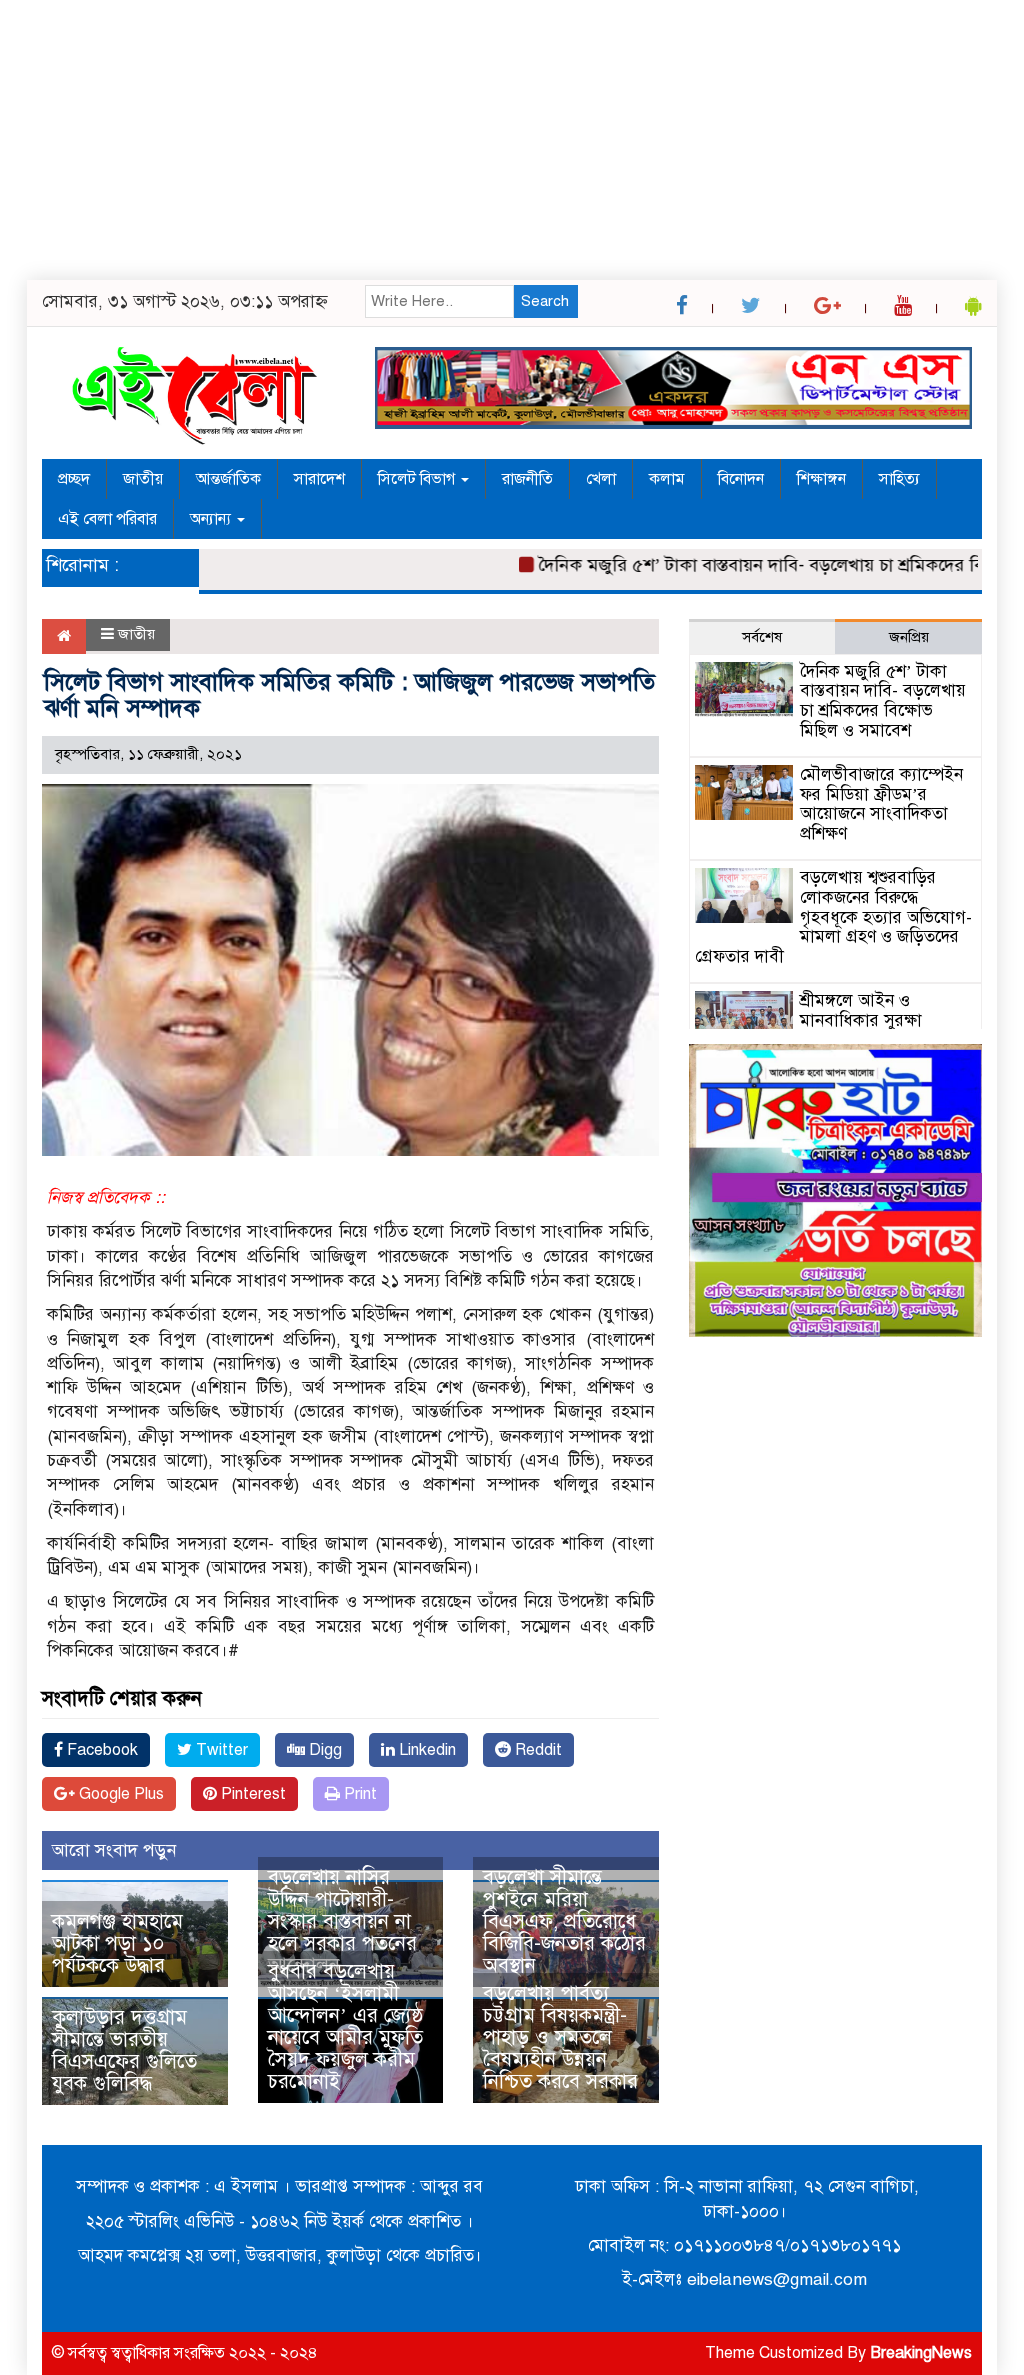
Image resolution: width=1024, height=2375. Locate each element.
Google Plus (119, 1794)
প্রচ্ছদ (74, 479)
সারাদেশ (319, 479)
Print (358, 1794)
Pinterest (251, 1794)
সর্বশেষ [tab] (762, 637)
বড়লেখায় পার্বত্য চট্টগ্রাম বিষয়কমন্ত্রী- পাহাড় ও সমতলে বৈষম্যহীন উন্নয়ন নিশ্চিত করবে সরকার (560, 2037)
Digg (323, 1750)
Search (545, 301)
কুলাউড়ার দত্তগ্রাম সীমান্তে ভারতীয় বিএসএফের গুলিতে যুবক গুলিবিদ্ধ (124, 2050)
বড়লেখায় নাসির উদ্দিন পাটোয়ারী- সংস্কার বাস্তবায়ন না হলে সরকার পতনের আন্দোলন (342, 1921)
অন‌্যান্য (212, 519)
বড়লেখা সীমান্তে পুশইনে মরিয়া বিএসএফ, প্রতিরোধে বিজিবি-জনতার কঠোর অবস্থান (564, 1921)
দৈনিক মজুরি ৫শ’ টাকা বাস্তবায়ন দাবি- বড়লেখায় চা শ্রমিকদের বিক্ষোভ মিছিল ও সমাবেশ (883, 701)
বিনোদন (741, 479)
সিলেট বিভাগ (418, 479)
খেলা (601, 479)
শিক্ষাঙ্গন (821, 479)
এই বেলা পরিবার (107, 519)
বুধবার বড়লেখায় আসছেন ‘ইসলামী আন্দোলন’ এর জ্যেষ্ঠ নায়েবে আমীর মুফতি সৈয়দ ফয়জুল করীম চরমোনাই (346, 2026)
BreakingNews (921, 2353)
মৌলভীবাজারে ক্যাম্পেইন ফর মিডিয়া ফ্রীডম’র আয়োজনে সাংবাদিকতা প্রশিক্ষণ (881, 804)
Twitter (220, 1750)
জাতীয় (143, 479)
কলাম (667, 479)
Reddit (536, 1750)
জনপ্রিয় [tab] (909, 637)
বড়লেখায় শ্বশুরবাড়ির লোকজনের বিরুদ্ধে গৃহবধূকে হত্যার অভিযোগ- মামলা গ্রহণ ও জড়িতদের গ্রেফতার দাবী (833, 917)
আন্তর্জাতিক (228, 479)
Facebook (100, 1750)
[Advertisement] (512, 140)
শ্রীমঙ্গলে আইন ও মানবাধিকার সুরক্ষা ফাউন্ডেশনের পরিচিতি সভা (885, 1020)
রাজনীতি (527, 479)
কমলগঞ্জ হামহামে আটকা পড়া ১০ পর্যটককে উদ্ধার (117, 1943)
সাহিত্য (899, 479)
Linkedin (425, 1750)
